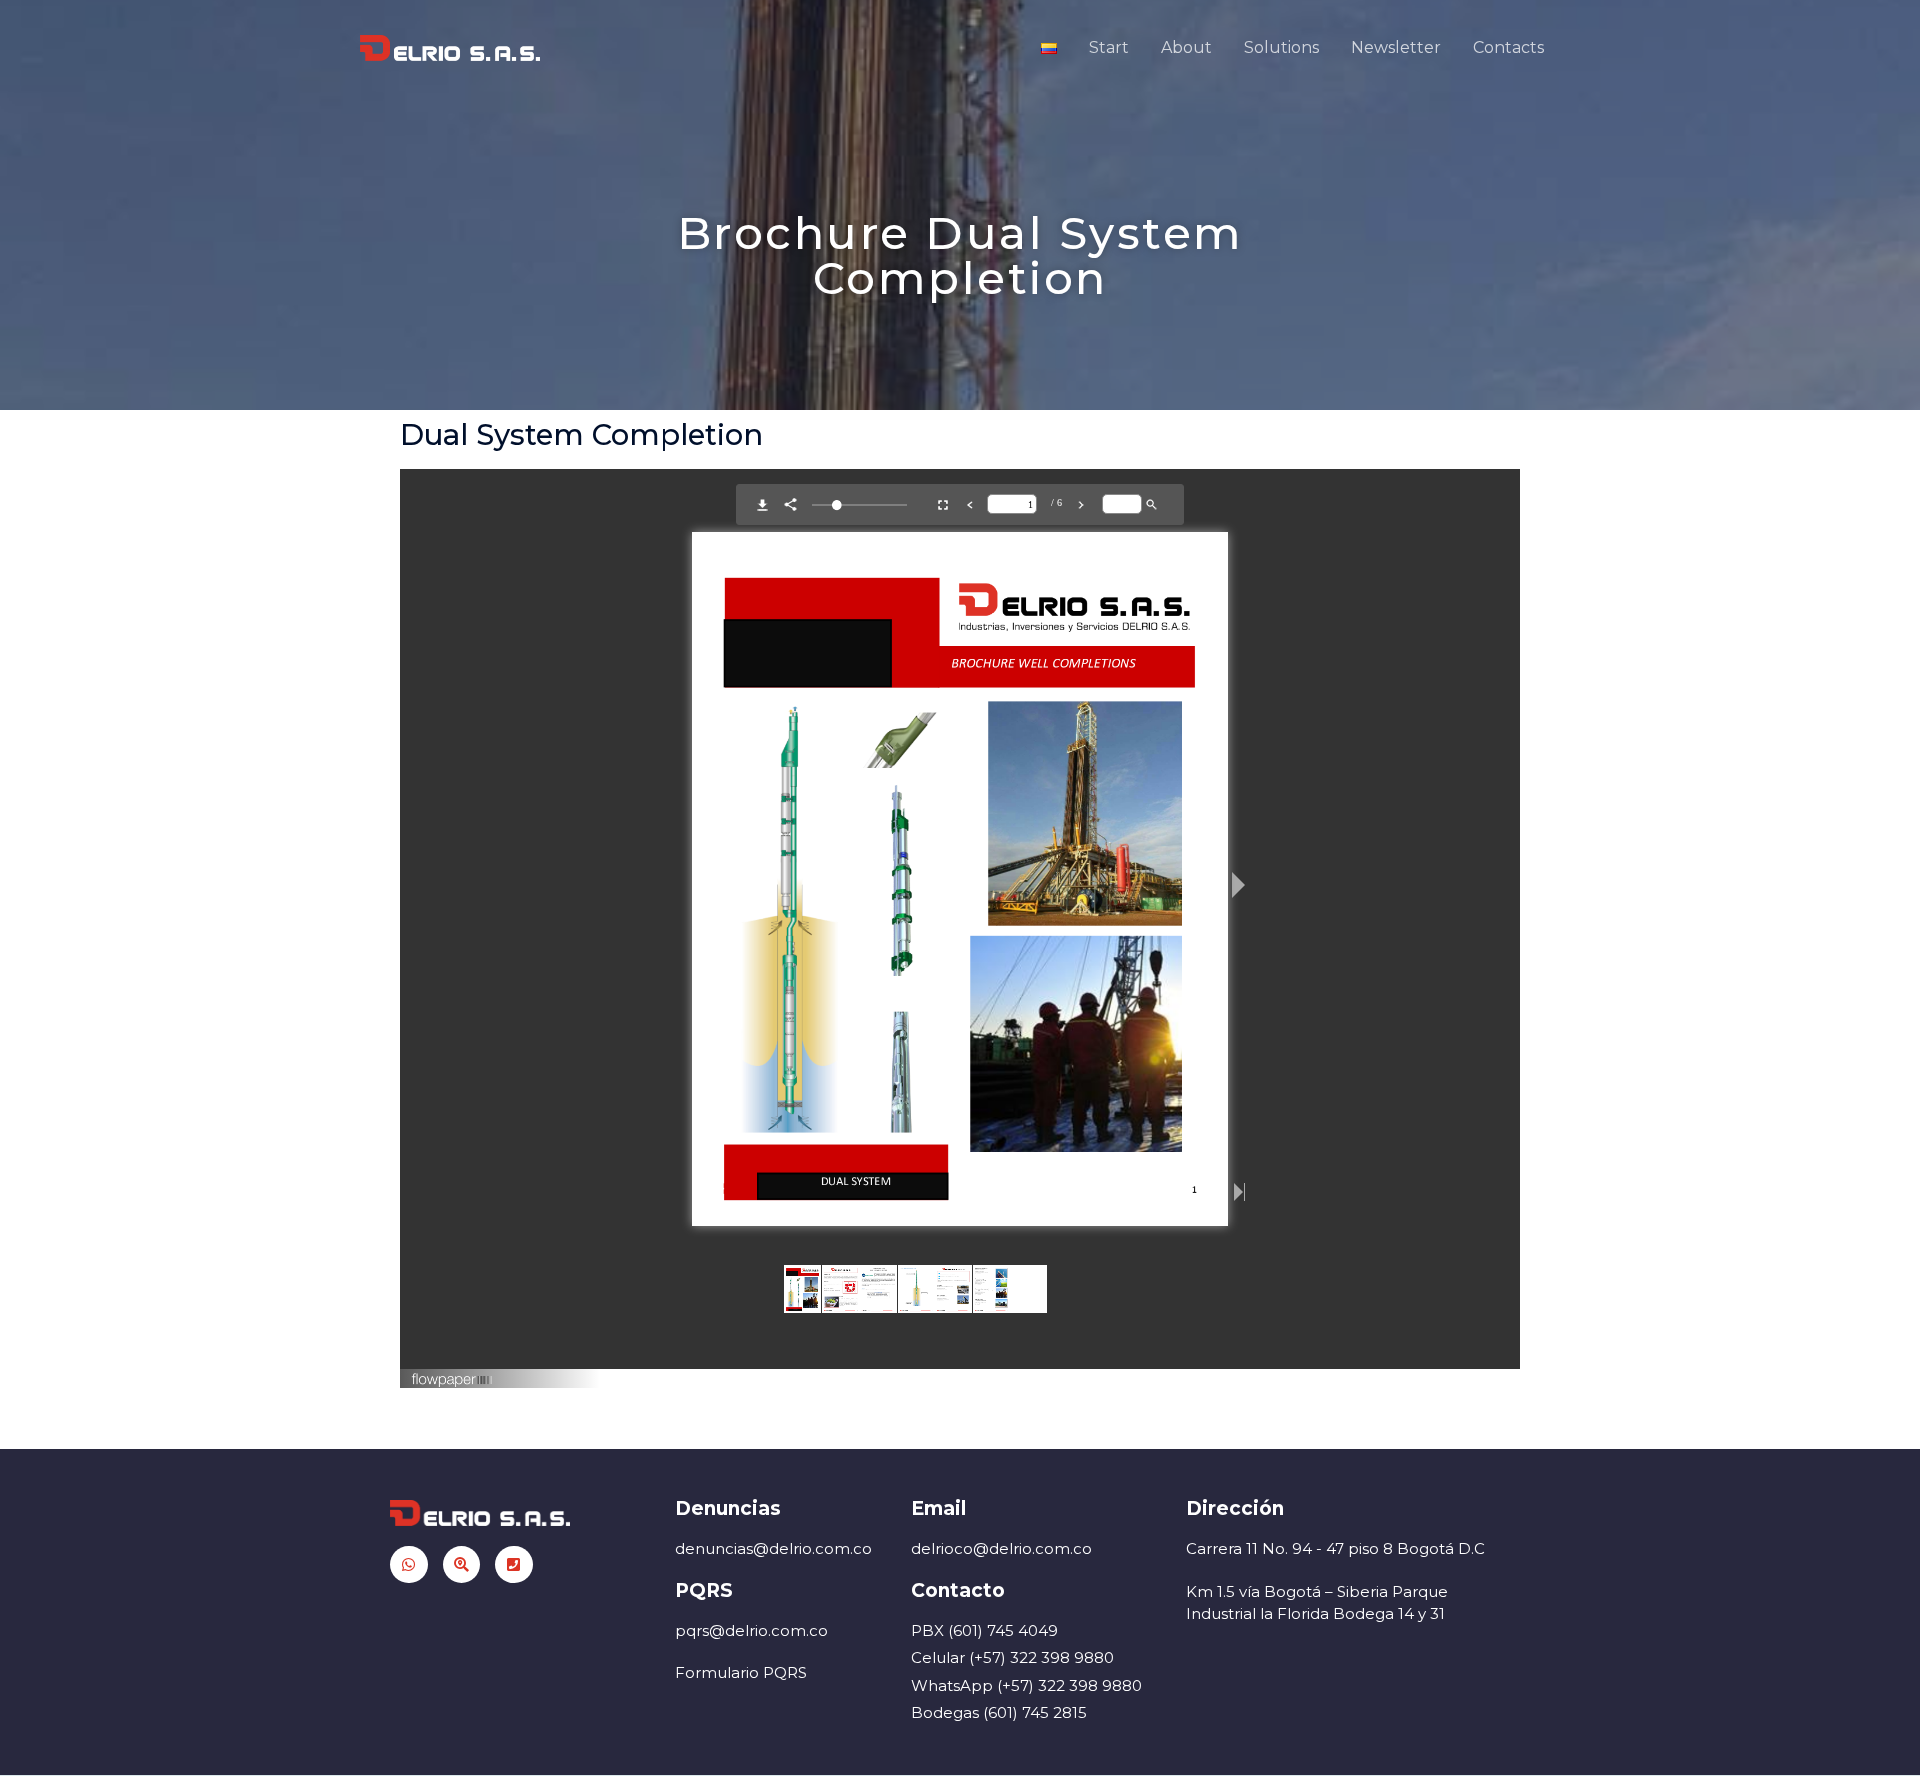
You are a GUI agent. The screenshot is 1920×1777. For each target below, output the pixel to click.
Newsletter (1396, 47)
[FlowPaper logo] (452, 1372)
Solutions (1281, 47)
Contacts (1508, 47)
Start (1109, 47)
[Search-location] (462, 1565)
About (1186, 47)
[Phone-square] (514, 1565)
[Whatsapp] (409, 1565)
